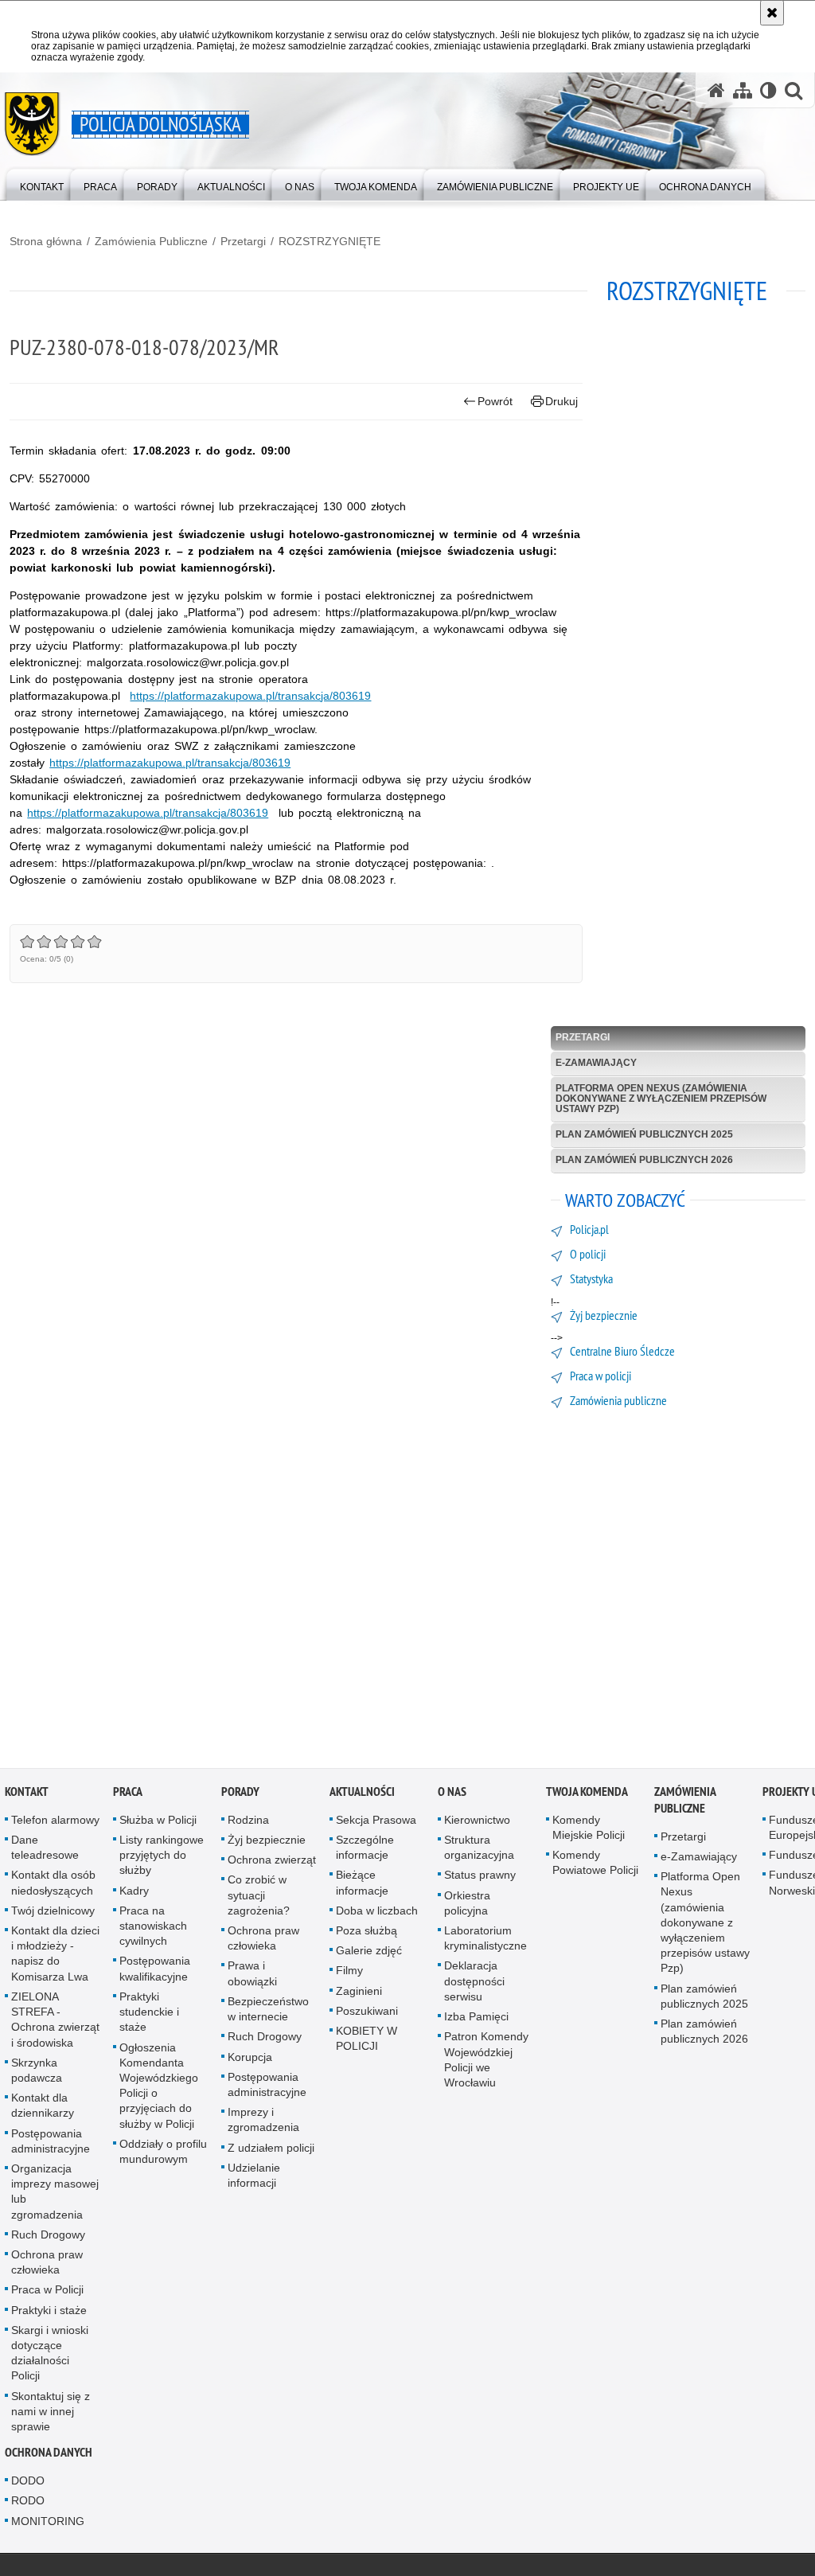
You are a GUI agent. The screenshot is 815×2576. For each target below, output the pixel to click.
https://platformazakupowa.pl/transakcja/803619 (250, 696)
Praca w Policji (47, 2293)
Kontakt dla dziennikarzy (43, 2108)
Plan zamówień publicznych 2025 (644, 1134)
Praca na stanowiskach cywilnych (153, 1929)
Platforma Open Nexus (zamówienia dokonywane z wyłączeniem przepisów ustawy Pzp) (661, 1099)
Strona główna (46, 241)
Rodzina (248, 1823)
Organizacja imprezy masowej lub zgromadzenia (55, 2195)
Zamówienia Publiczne (151, 241)
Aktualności (362, 1795)
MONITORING (48, 2523)
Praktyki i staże (49, 2313)
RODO (28, 2504)
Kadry (134, 1893)
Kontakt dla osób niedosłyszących (53, 1885)
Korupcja (250, 2059)
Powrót (495, 401)
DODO (28, 2484)
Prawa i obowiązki (252, 1976)
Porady (240, 1795)
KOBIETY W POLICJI (367, 2041)
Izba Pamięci (476, 2020)
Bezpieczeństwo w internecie (268, 2012)
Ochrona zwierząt (272, 1863)
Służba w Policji (158, 1823)
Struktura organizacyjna (479, 1850)
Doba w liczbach (377, 1914)
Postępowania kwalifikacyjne (155, 1971)
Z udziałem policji (271, 2150)
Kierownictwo (477, 1823)
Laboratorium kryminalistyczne (485, 1941)
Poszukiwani (367, 2014)
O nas (452, 1795)
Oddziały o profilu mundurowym (163, 2154)
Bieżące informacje (362, 1885)
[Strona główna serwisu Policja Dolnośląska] (716, 90)
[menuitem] (42, 183)
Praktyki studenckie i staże (149, 2015)
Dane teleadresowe (45, 1850)
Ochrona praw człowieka (47, 2265)
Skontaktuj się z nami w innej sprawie (51, 2414)
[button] (794, 90)
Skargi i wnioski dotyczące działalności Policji (50, 2355)
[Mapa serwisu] (743, 90)
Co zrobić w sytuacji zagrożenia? (259, 1898)
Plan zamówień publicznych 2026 (644, 1160)
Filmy (349, 1973)
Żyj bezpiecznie (267, 1843)
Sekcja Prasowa (376, 1823)
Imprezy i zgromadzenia (263, 2123)
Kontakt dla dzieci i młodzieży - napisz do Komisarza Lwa (55, 1957)
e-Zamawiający (596, 1063)
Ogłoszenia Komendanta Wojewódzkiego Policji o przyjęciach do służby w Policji (159, 2088)
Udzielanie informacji (254, 2178)
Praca (128, 1795)
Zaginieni (359, 1993)
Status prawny (480, 1878)
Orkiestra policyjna (467, 1905)
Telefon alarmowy (55, 1823)
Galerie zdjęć (369, 1953)
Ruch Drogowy (48, 2237)
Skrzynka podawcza (37, 2073)
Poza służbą (367, 1934)
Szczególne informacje (365, 1850)
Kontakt (27, 1795)
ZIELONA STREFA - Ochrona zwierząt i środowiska (55, 2023)
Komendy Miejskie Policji (589, 1831)
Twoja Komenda (587, 1795)
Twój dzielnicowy (53, 1914)
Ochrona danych (49, 2455)
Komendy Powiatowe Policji (595, 1866)
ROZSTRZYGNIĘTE (330, 241)
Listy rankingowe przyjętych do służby (162, 1858)
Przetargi (243, 241)
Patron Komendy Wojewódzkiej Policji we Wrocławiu (486, 2063)
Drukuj (562, 401)
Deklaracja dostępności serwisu (474, 1984)
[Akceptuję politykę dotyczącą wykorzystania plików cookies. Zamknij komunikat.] (772, 13)
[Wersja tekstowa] (768, 90)
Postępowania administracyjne (51, 2143)
